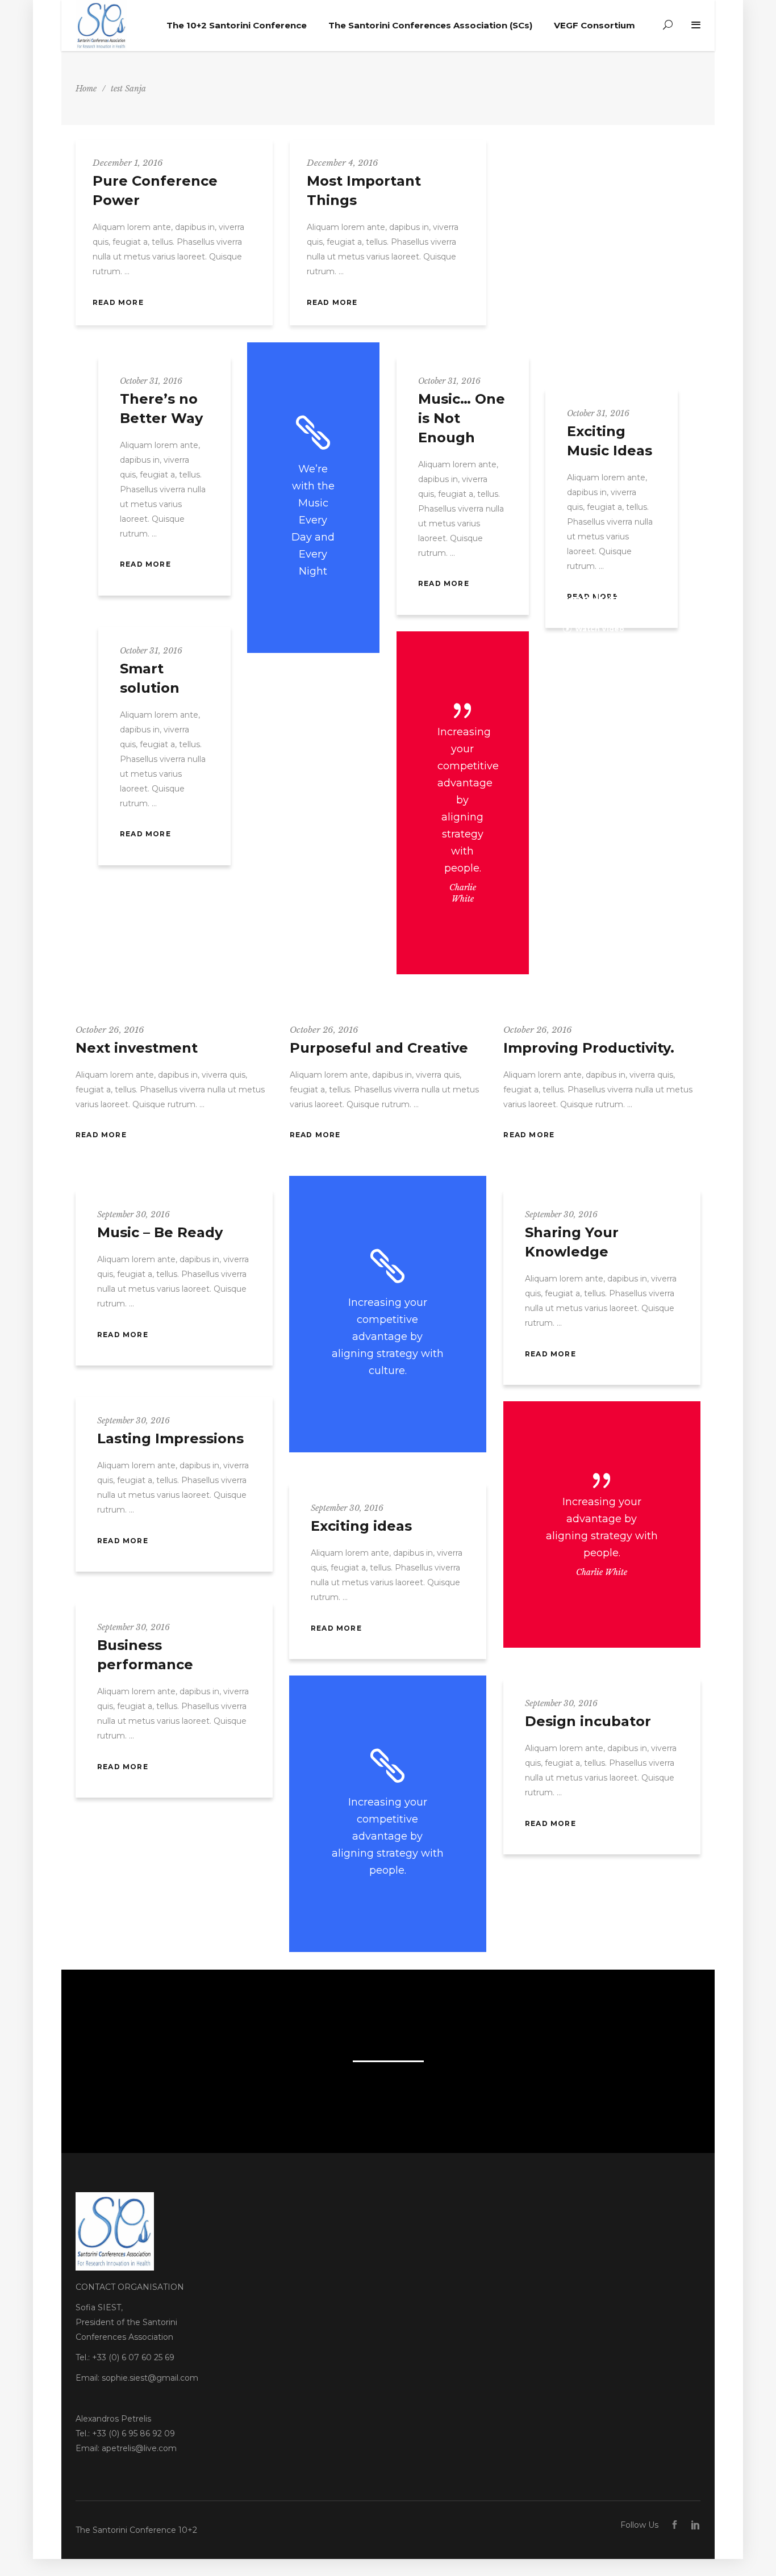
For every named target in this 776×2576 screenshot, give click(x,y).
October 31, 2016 (151, 381)
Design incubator (588, 1721)
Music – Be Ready (160, 1232)
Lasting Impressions (170, 1438)
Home (86, 89)
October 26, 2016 (110, 1030)
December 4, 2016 (343, 163)
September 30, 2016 (133, 1214)
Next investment (137, 1048)
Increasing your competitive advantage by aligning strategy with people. (468, 800)
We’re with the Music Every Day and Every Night (313, 520)
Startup (110, 1203)
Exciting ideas (361, 1526)
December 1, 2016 (128, 163)
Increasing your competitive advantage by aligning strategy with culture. (388, 1337)
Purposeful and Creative (379, 1048)
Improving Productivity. (589, 1048)
